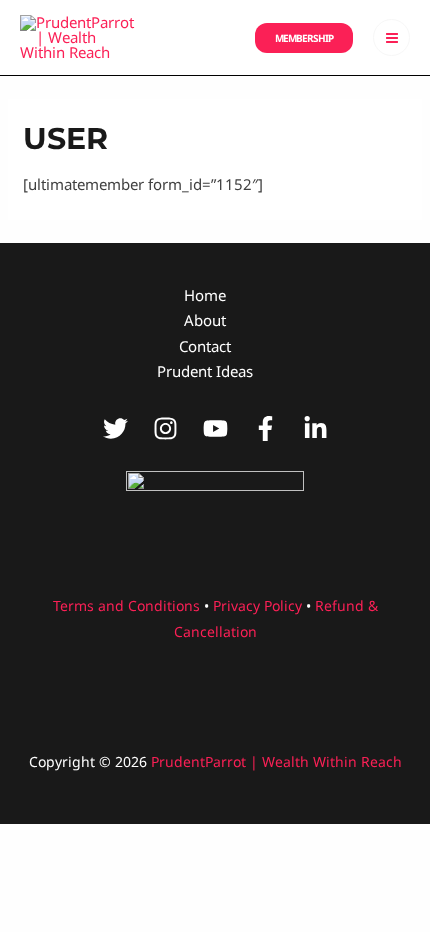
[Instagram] (165, 428)
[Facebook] (265, 428)
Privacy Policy (257, 605)
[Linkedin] (315, 428)
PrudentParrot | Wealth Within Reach (276, 761)
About (205, 320)
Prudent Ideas (205, 371)
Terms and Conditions (126, 605)
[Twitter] (115, 428)
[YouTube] (215, 428)
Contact (205, 346)
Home (205, 295)
